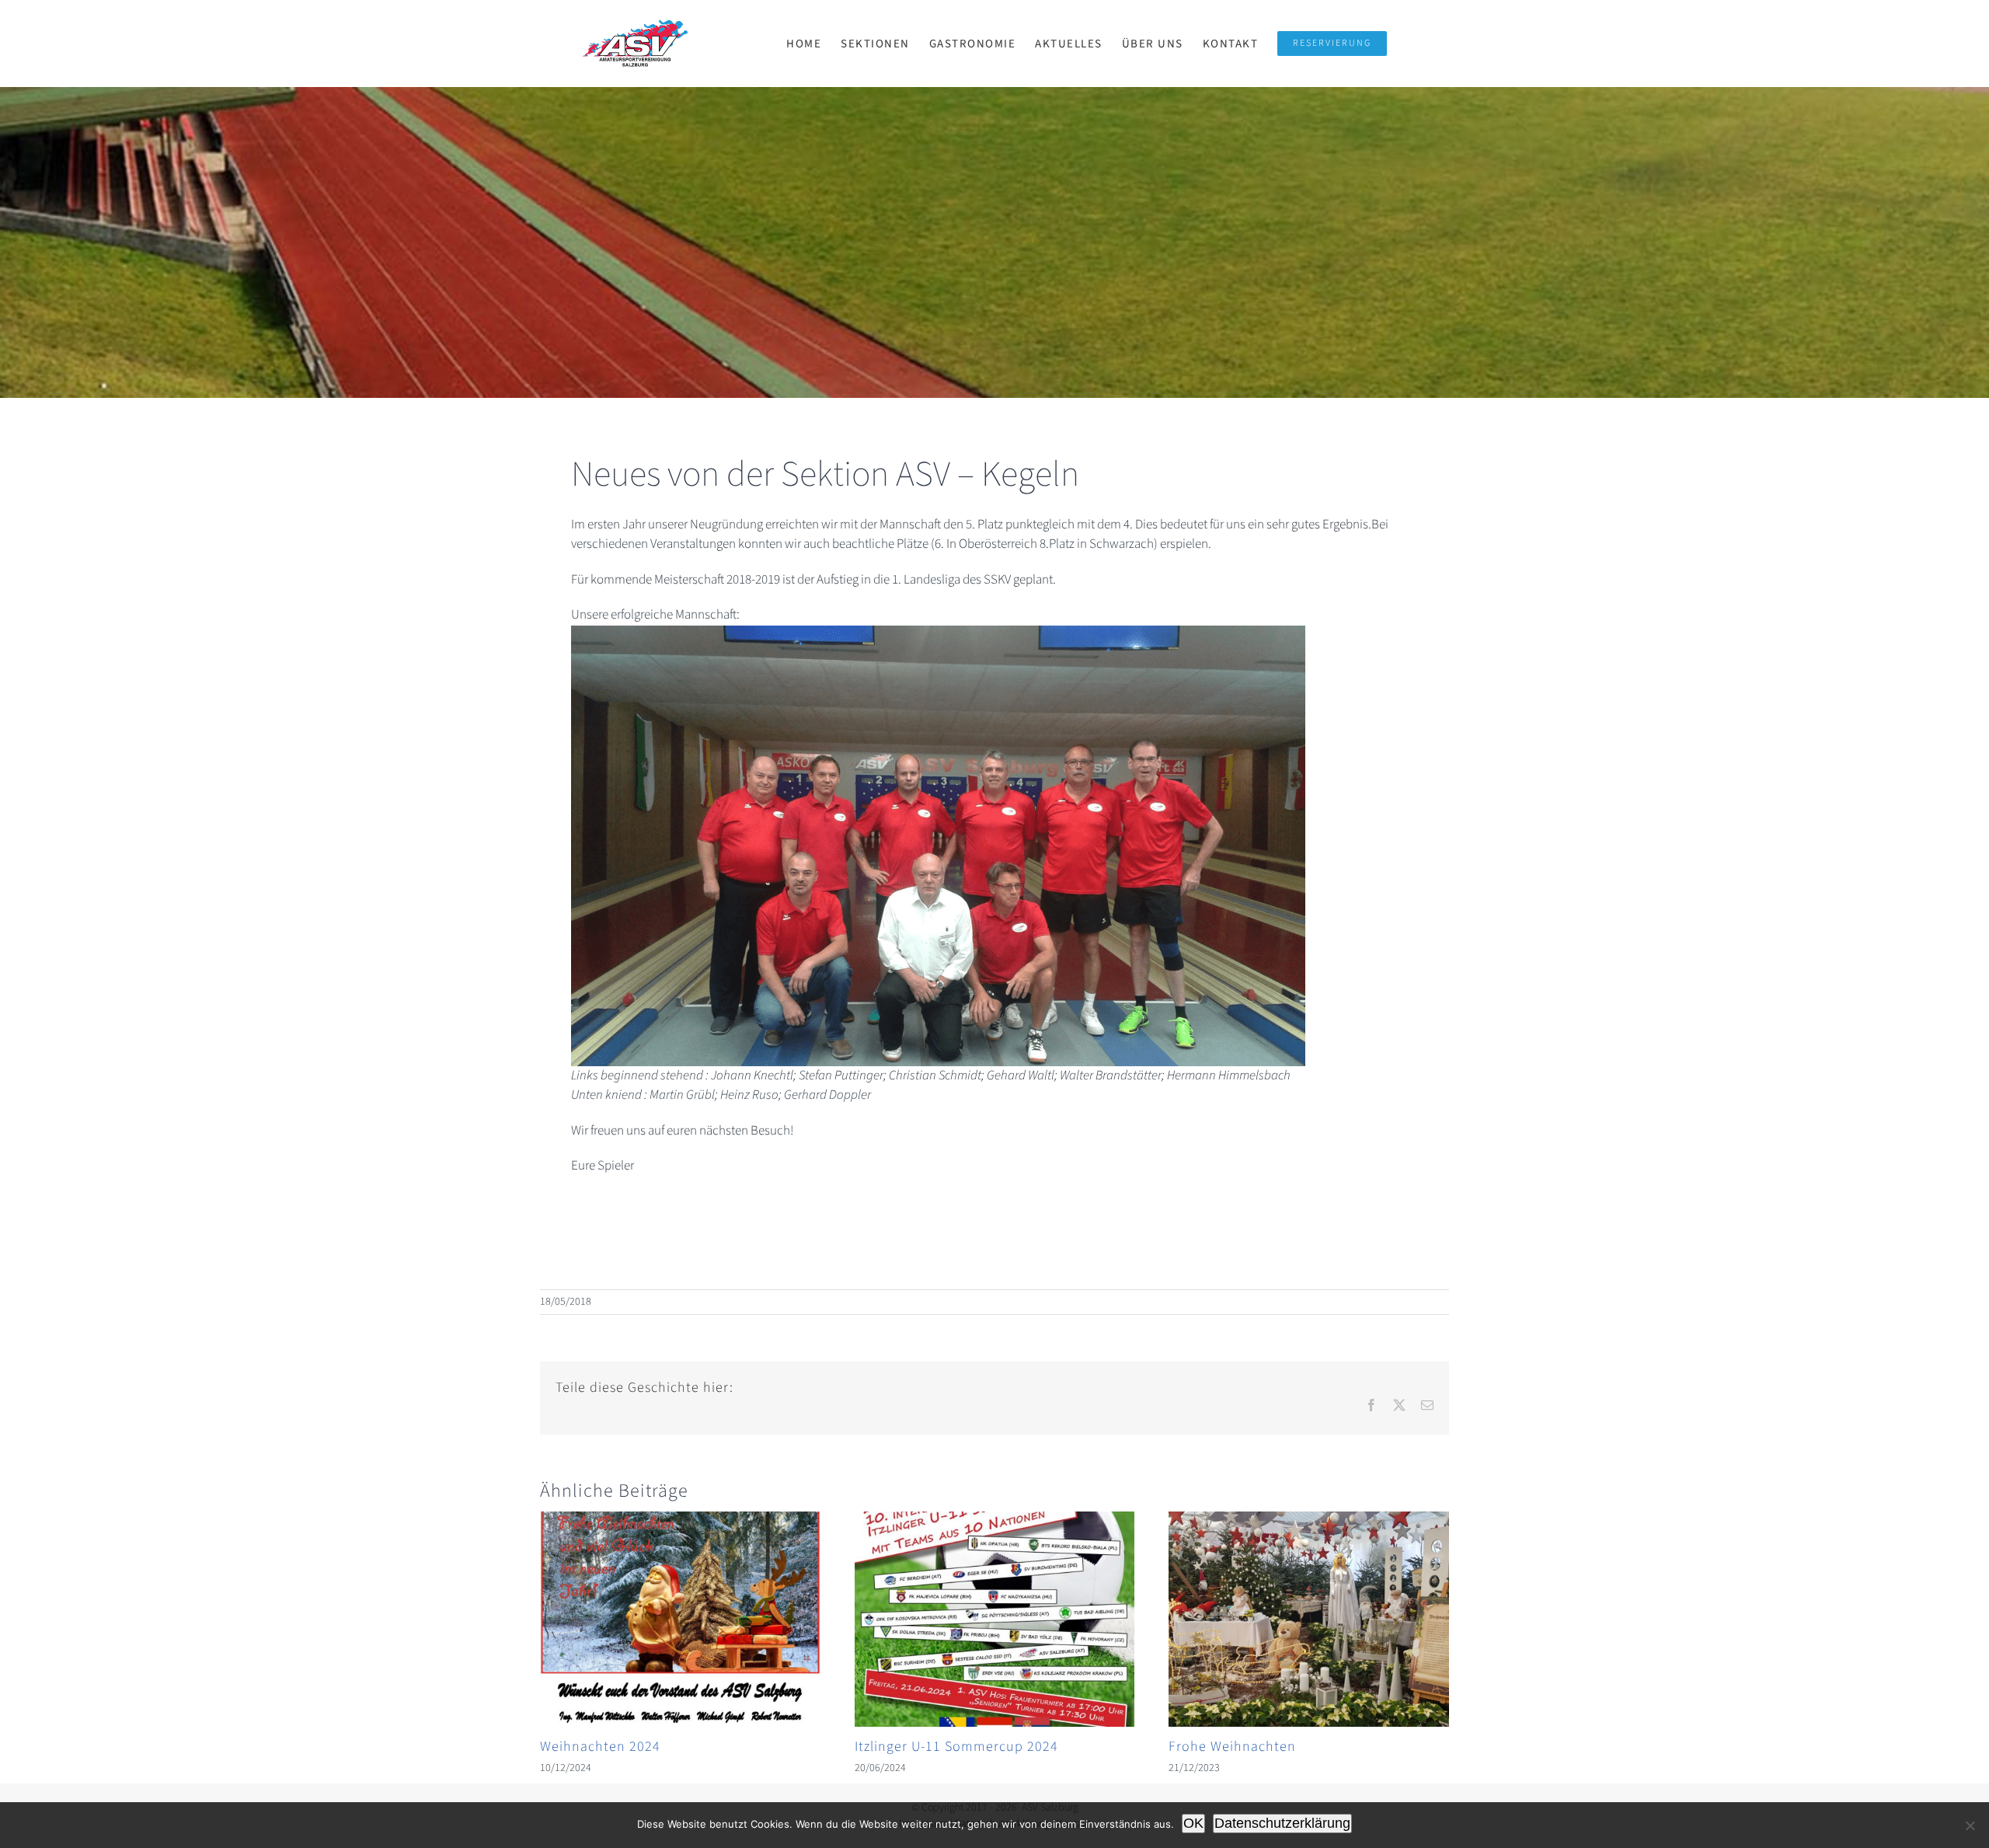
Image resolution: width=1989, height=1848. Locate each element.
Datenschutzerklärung (1282, 1823)
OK (1193, 1823)
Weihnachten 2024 (600, 1747)
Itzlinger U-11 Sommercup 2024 (956, 1747)
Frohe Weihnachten (1232, 1747)
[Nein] (1970, 1825)
